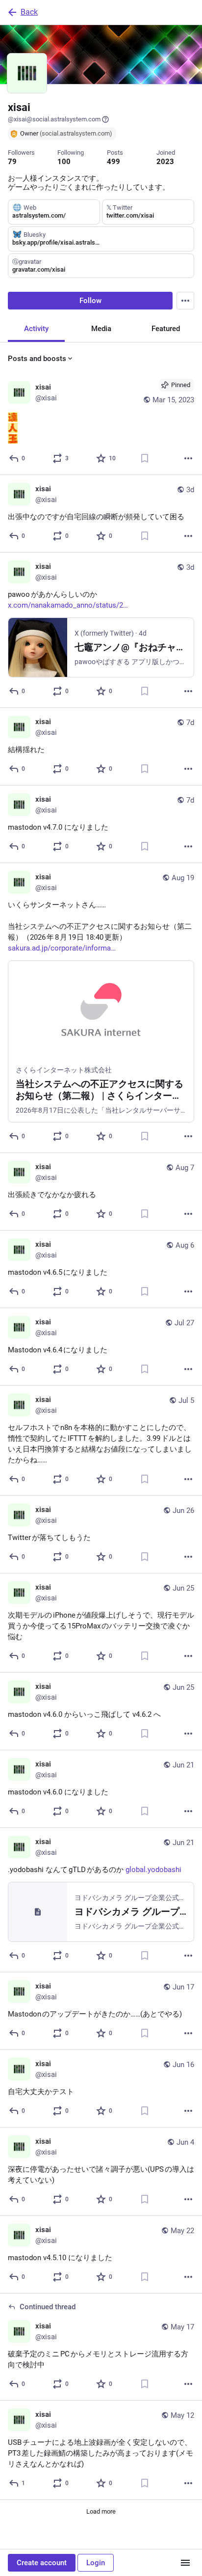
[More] (188, 458)
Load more (101, 2511)
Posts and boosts (37, 359)
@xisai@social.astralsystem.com (54, 119)
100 (64, 162)
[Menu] (185, 301)
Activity (36, 329)
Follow (90, 301)
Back (29, 12)
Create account (42, 2563)
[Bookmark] (145, 458)
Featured (166, 329)
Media (101, 329)
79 (12, 162)
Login (96, 2563)
